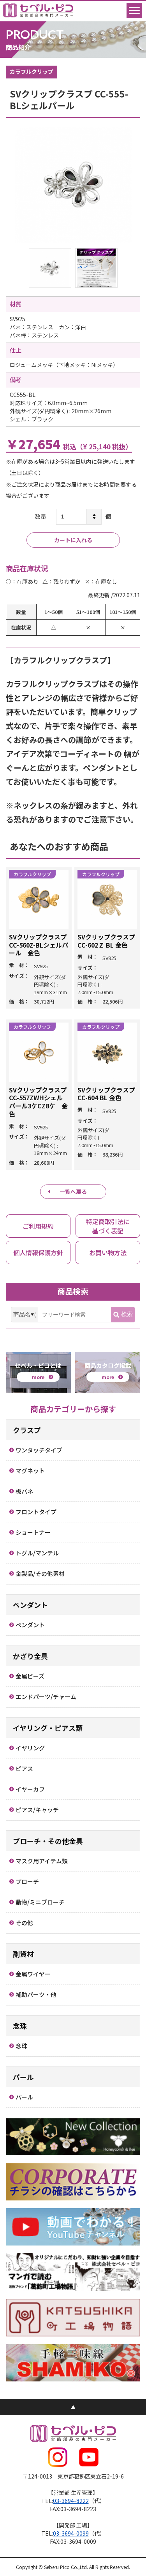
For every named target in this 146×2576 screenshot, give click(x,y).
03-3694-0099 (71, 2533)
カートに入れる (73, 540)
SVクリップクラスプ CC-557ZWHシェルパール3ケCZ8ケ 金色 (38, 1102)
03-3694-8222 (71, 2501)
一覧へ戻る (73, 1191)
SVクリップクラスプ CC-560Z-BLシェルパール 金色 (39, 945)
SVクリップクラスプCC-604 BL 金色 (106, 1094)
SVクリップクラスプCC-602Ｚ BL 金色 (106, 941)
